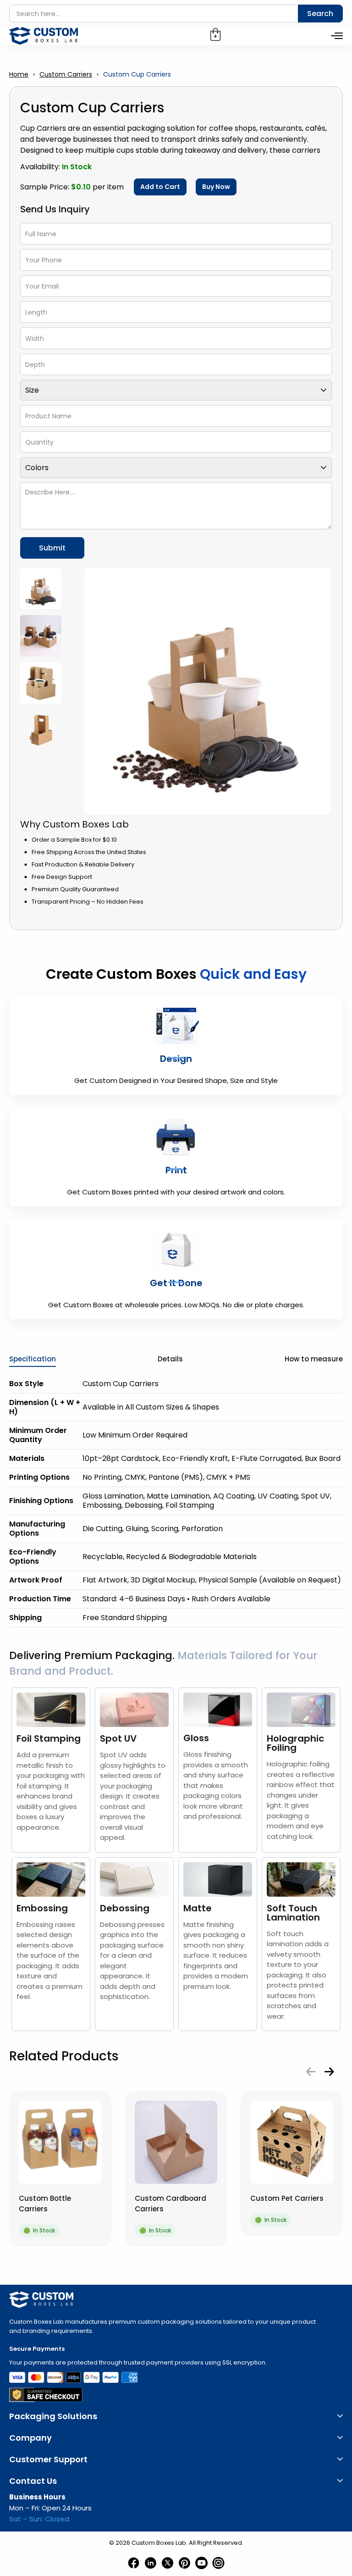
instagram (218, 2563)
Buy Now (216, 187)
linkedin (151, 2563)
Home (19, 74)
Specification (33, 1359)
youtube (201, 2563)
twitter (168, 2563)
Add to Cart (160, 187)
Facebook (134, 2563)
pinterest (184, 2563)
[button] (311, 2071)
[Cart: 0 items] (215, 34)
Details (170, 1359)
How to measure (314, 1359)
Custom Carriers (66, 74)
